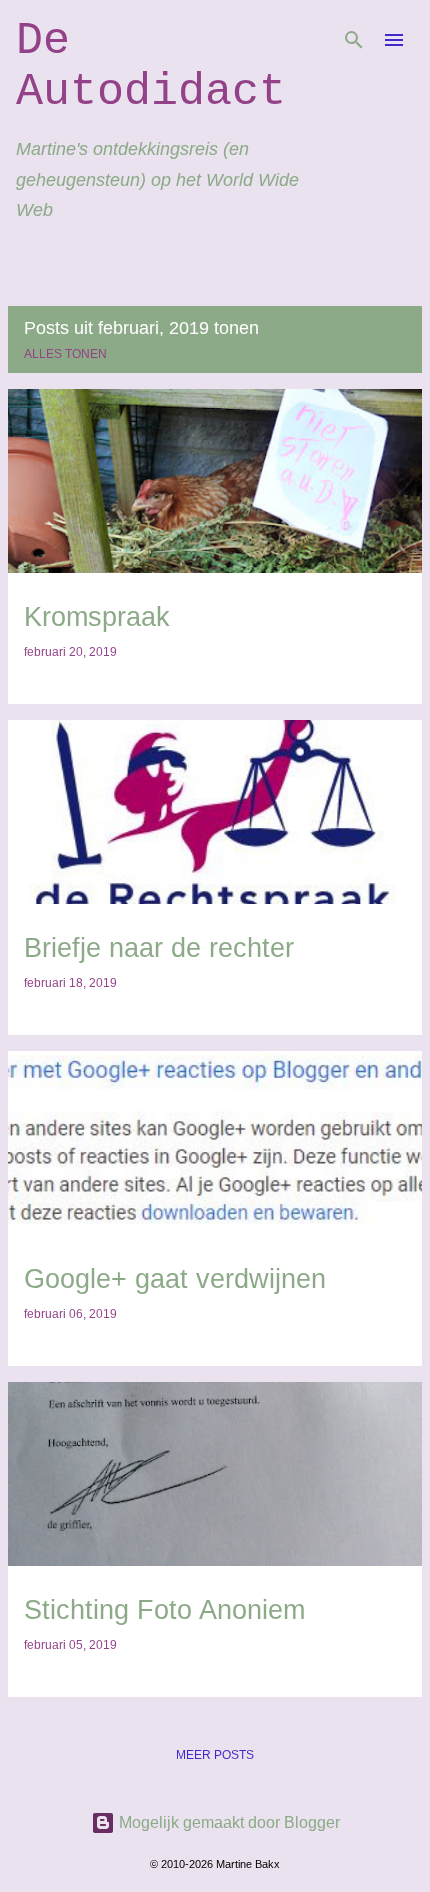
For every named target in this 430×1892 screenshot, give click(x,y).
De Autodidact (151, 67)
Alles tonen (65, 354)
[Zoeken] (354, 40)
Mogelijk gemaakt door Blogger (227, 1822)
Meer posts (215, 1755)
